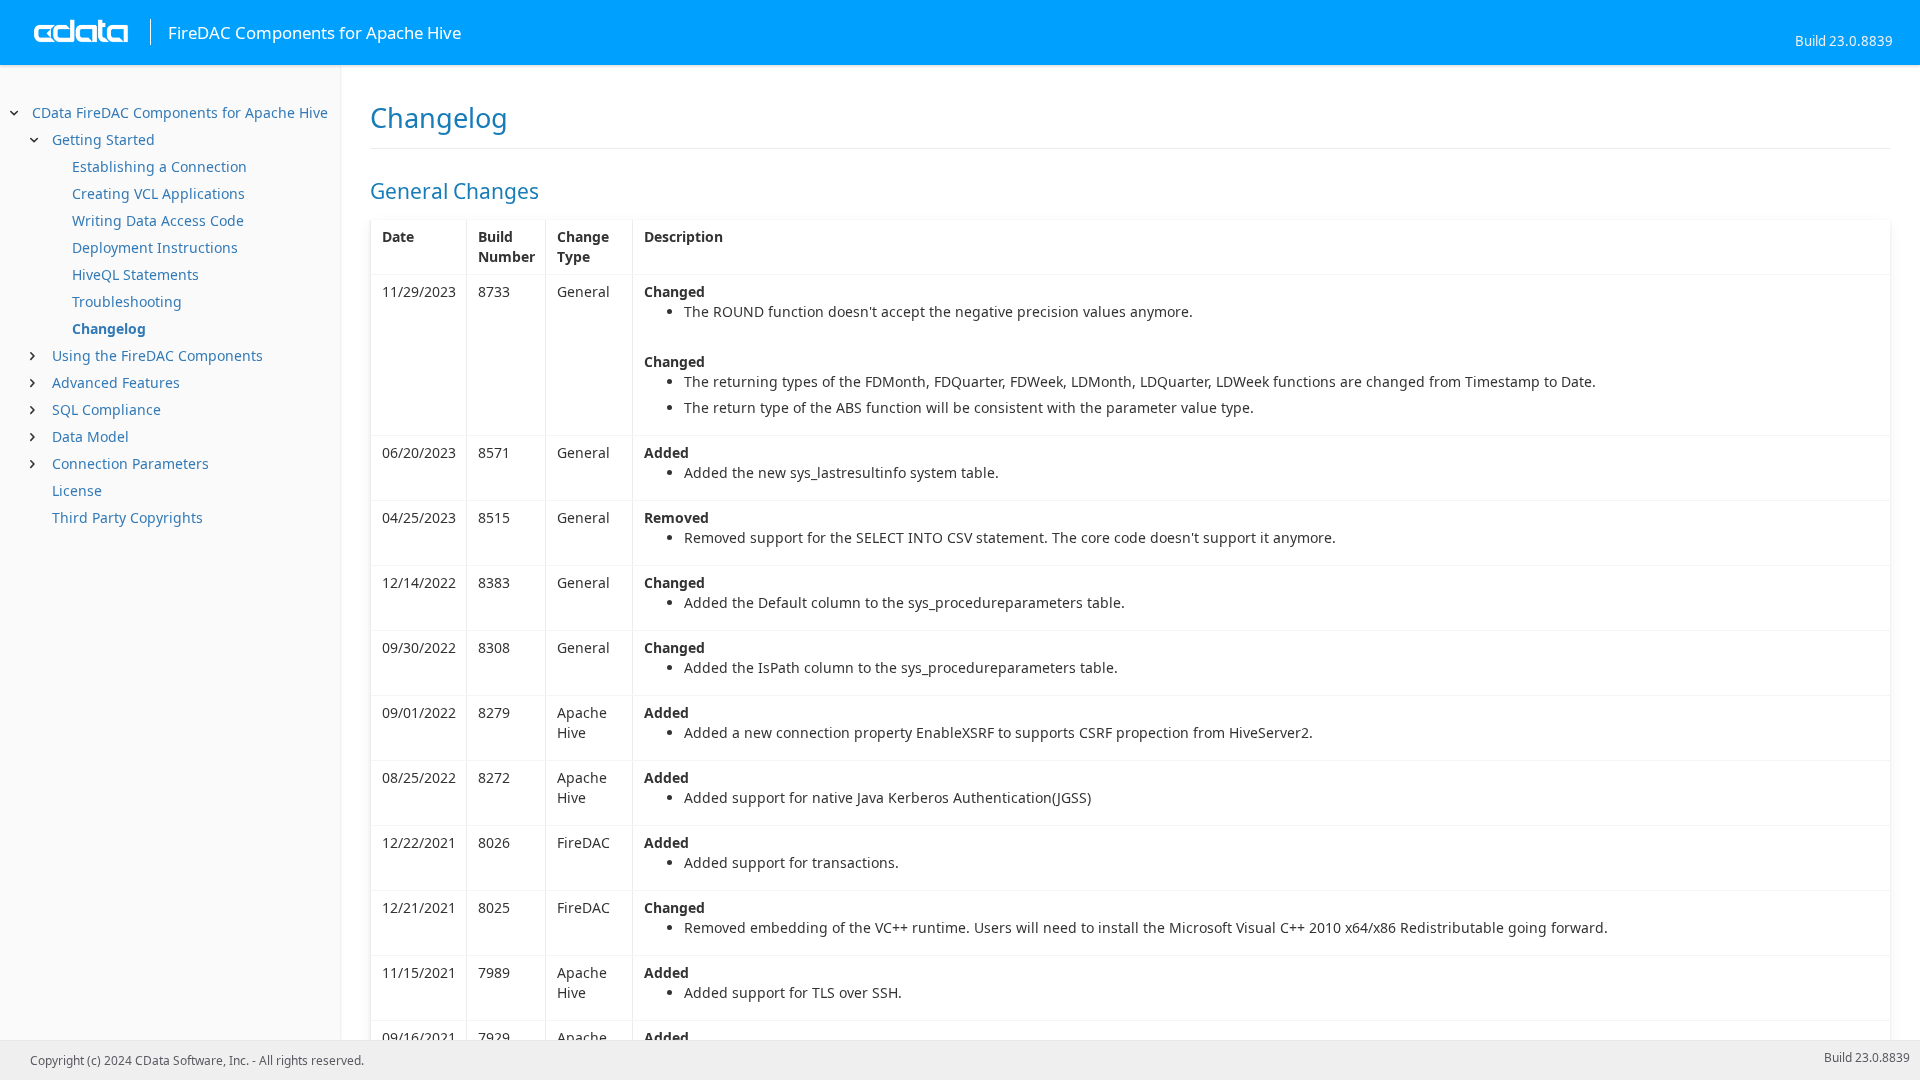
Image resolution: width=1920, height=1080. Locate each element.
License (77, 490)
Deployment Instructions (155, 247)
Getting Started (103, 139)
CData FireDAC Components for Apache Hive (180, 112)
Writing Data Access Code (158, 220)
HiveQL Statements (135, 274)
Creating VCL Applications (158, 193)
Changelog (109, 328)
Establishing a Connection (159, 166)
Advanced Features (116, 382)
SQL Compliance (106, 409)
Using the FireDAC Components (157, 355)
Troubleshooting (127, 301)
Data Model (90, 436)
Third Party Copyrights (127, 517)
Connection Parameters (130, 463)
